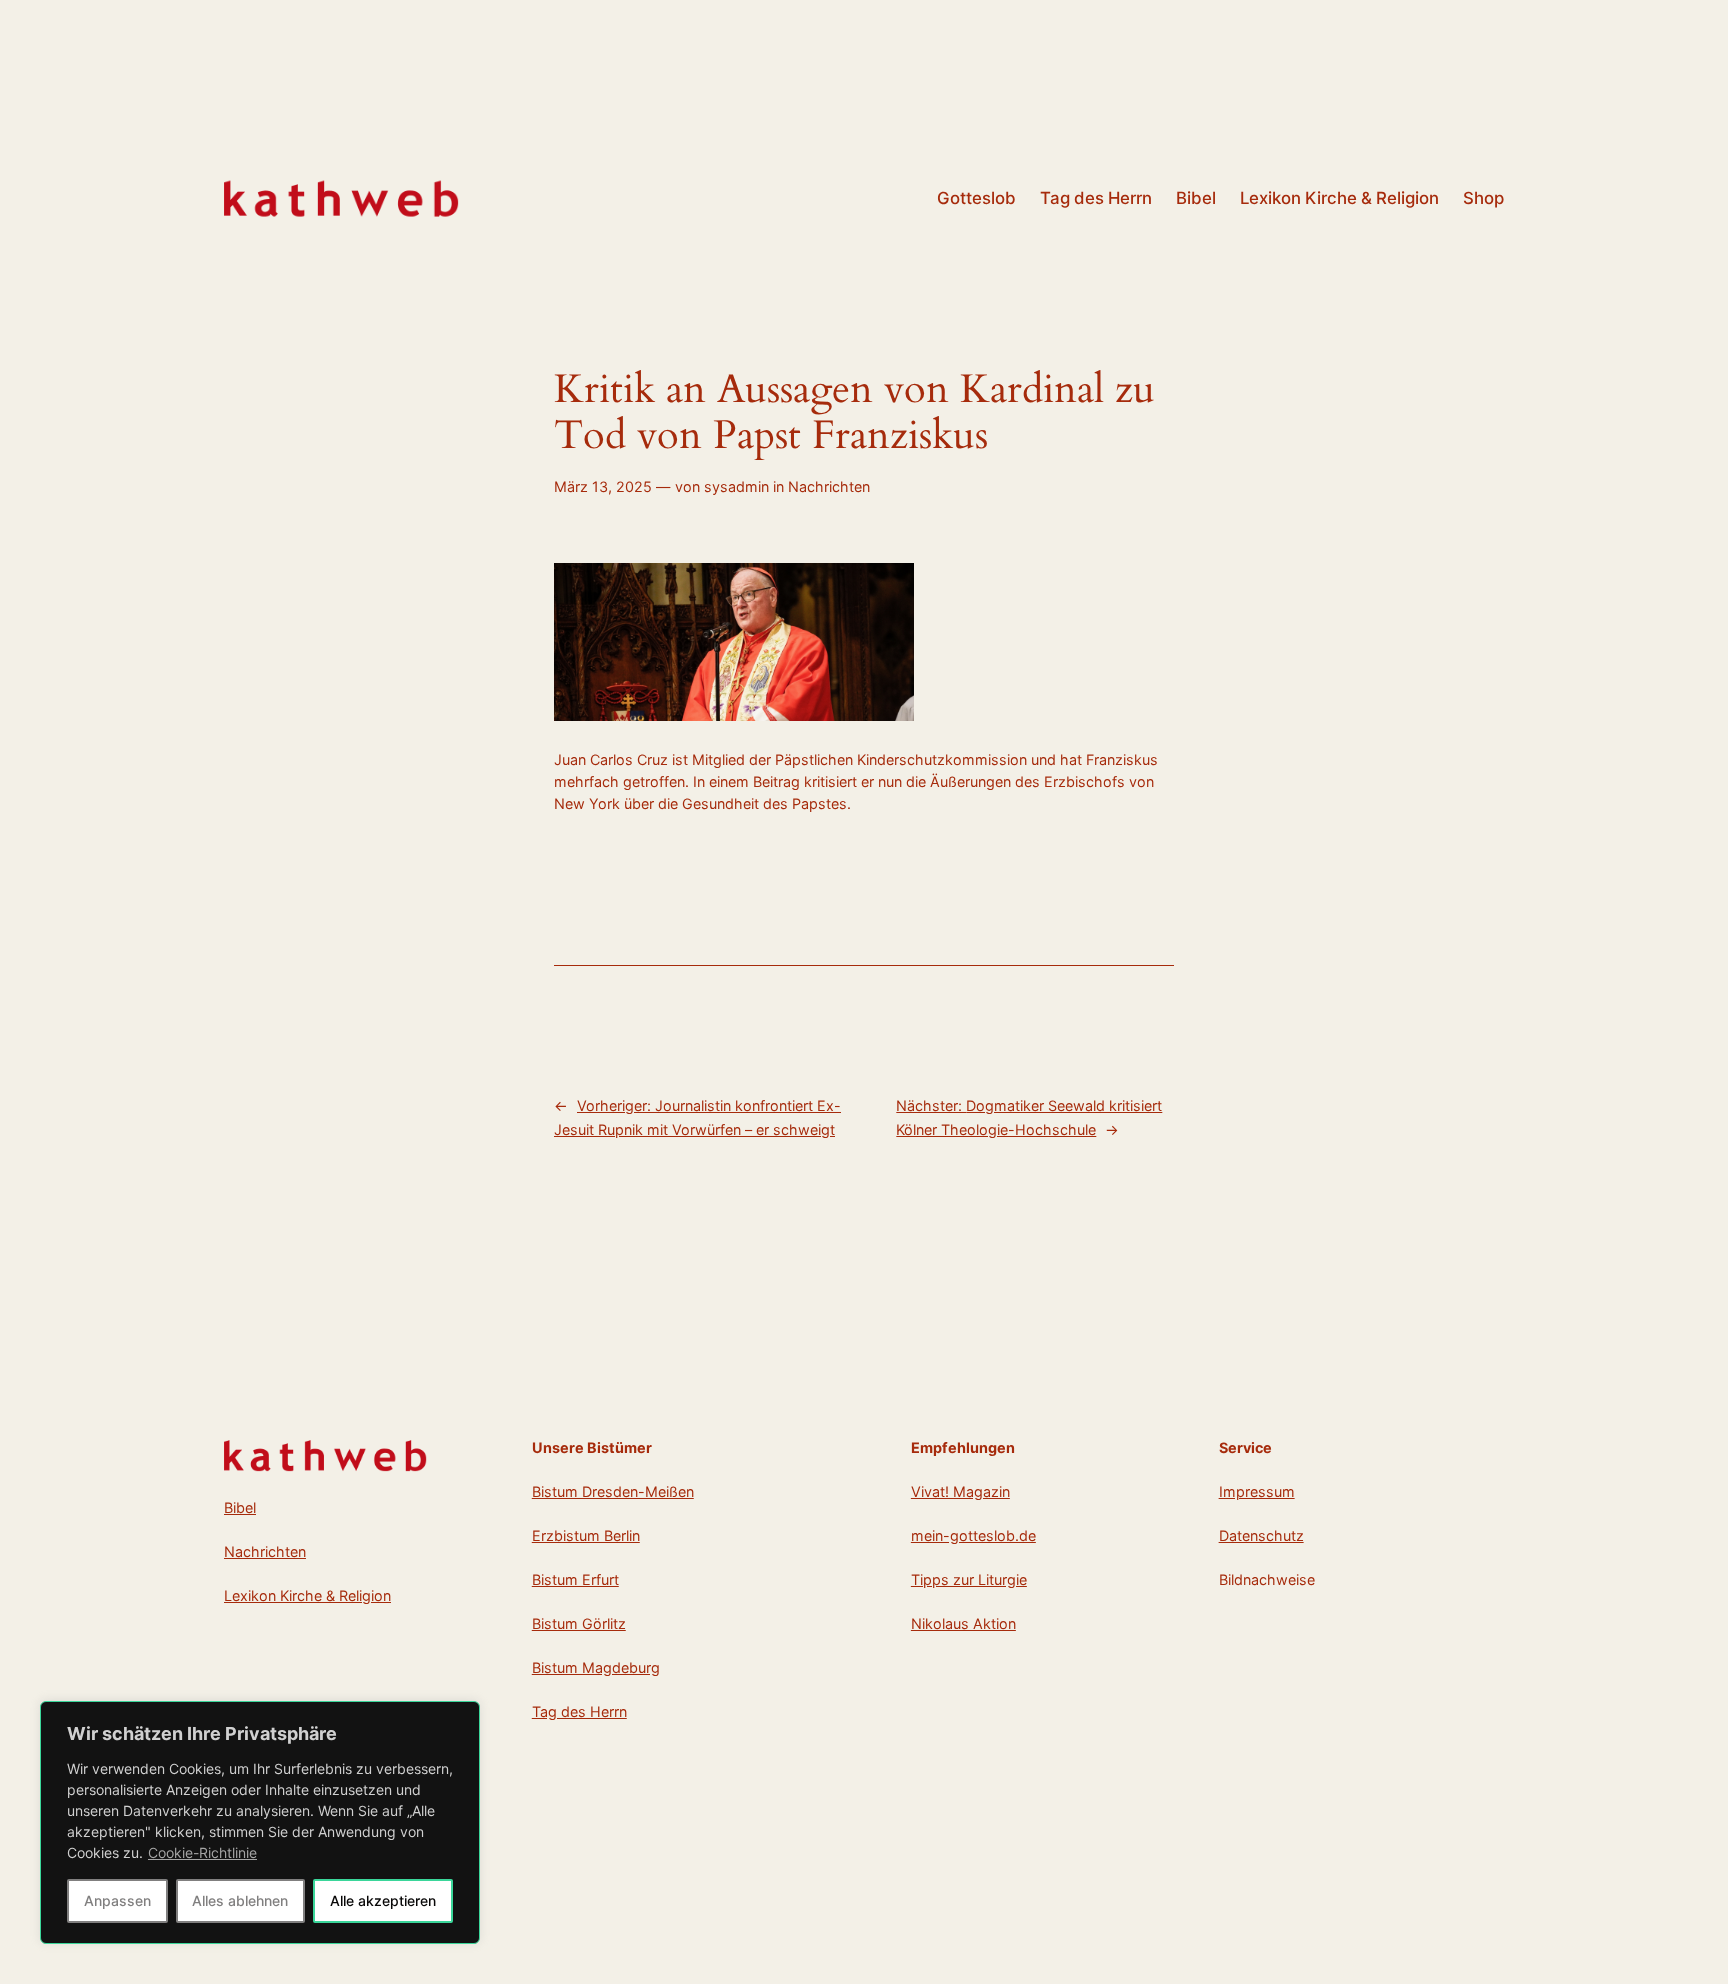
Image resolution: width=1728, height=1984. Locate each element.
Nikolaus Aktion (963, 1623)
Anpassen (117, 1900)
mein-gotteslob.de (973, 1535)
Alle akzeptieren (383, 1900)
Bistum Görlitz (579, 1623)
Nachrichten (829, 486)
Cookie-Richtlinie (202, 1852)
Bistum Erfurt (575, 1579)
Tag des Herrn (579, 1711)
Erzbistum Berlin (586, 1535)
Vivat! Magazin (960, 1491)
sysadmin (736, 486)
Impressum (1257, 1491)
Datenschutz (1261, 1535)
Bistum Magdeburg (596, 1667)
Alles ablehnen (240, 1900)
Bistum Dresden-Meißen (613, 1491)
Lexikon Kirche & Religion (307, 1595)
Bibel (240, 1507)
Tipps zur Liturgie (969, 1579)
